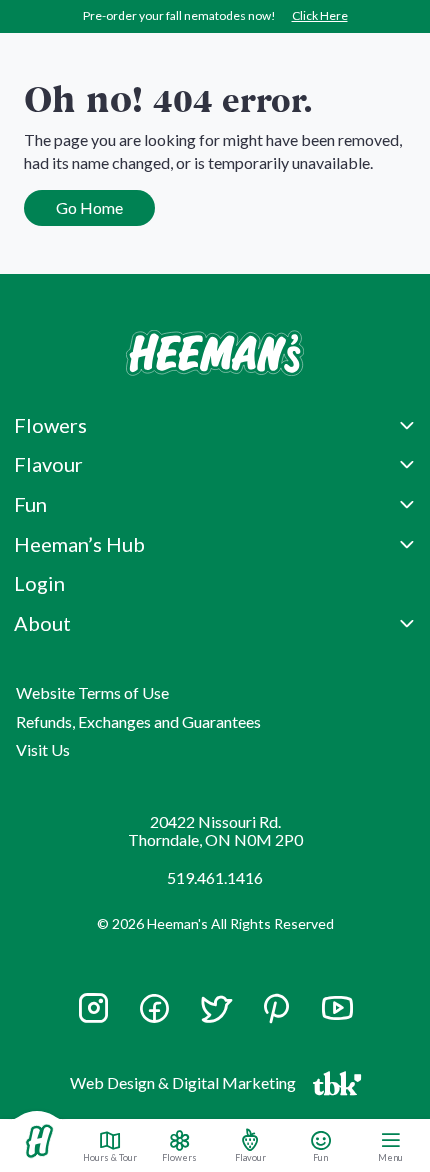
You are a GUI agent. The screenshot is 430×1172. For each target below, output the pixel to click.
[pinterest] (276, 1008)
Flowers (179, 1157)
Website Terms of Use (92, 692)
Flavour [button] (48, 464)
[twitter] (215, 1017)
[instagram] (93, 1017)
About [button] (42, 623)
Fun (320, 1157)
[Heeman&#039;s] (39, 1141)
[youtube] (337, 1017)
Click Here (320, 15)
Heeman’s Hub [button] (79, 544)
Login (39, 583)
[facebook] (154, 1008)
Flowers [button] (50, 425)
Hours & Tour (110, 1157)
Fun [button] (30, 504)
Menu (390, 1157)
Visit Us (43, 749)
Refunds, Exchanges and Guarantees (138, 721)
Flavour (250, 1157)
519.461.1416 (215, 877)
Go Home (89, 207)
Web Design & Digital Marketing (186, 1086)
